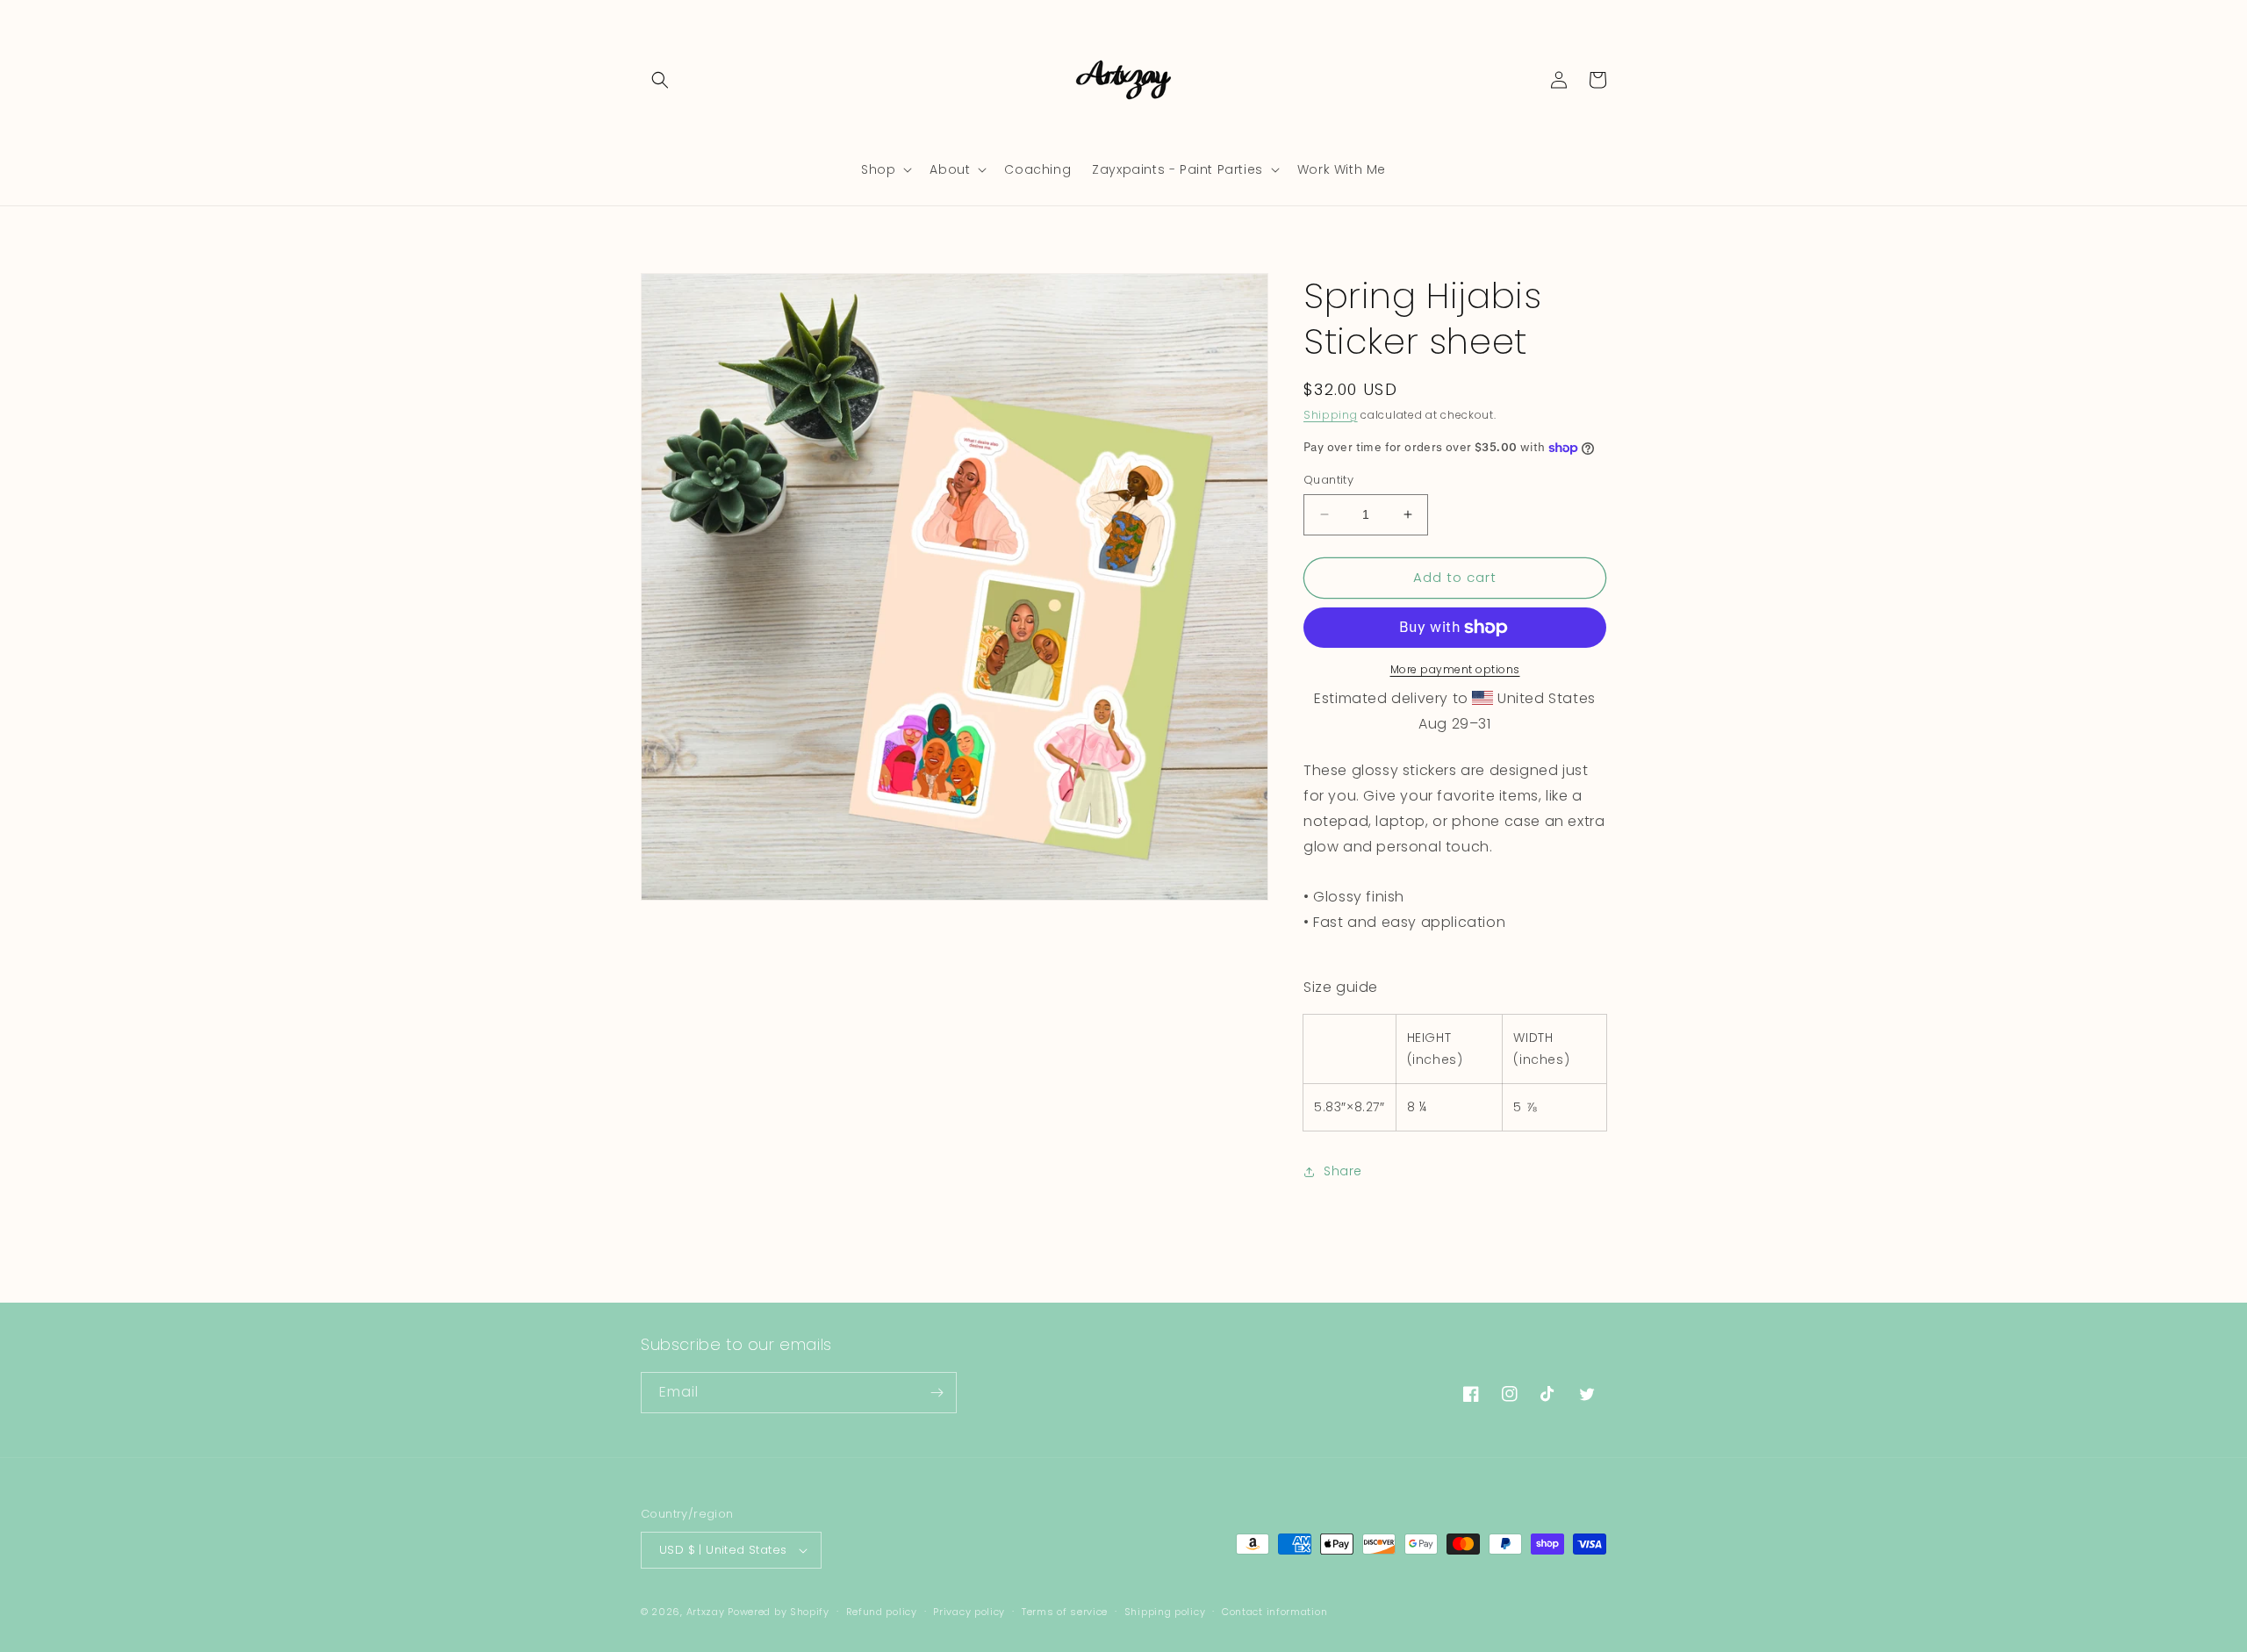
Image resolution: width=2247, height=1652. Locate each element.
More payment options (1455, 669)
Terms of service (1065, 1612)
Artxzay (706, 1612)
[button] (660, 80)
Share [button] (1343, 1171)
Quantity (1328, 480)
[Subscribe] (937, 1393)
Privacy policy (969, 1612)
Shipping (1331, 415)
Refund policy (882, 1612)
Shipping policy (1165, 1612)
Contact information (1274, 1612)
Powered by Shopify (779, 1612)
